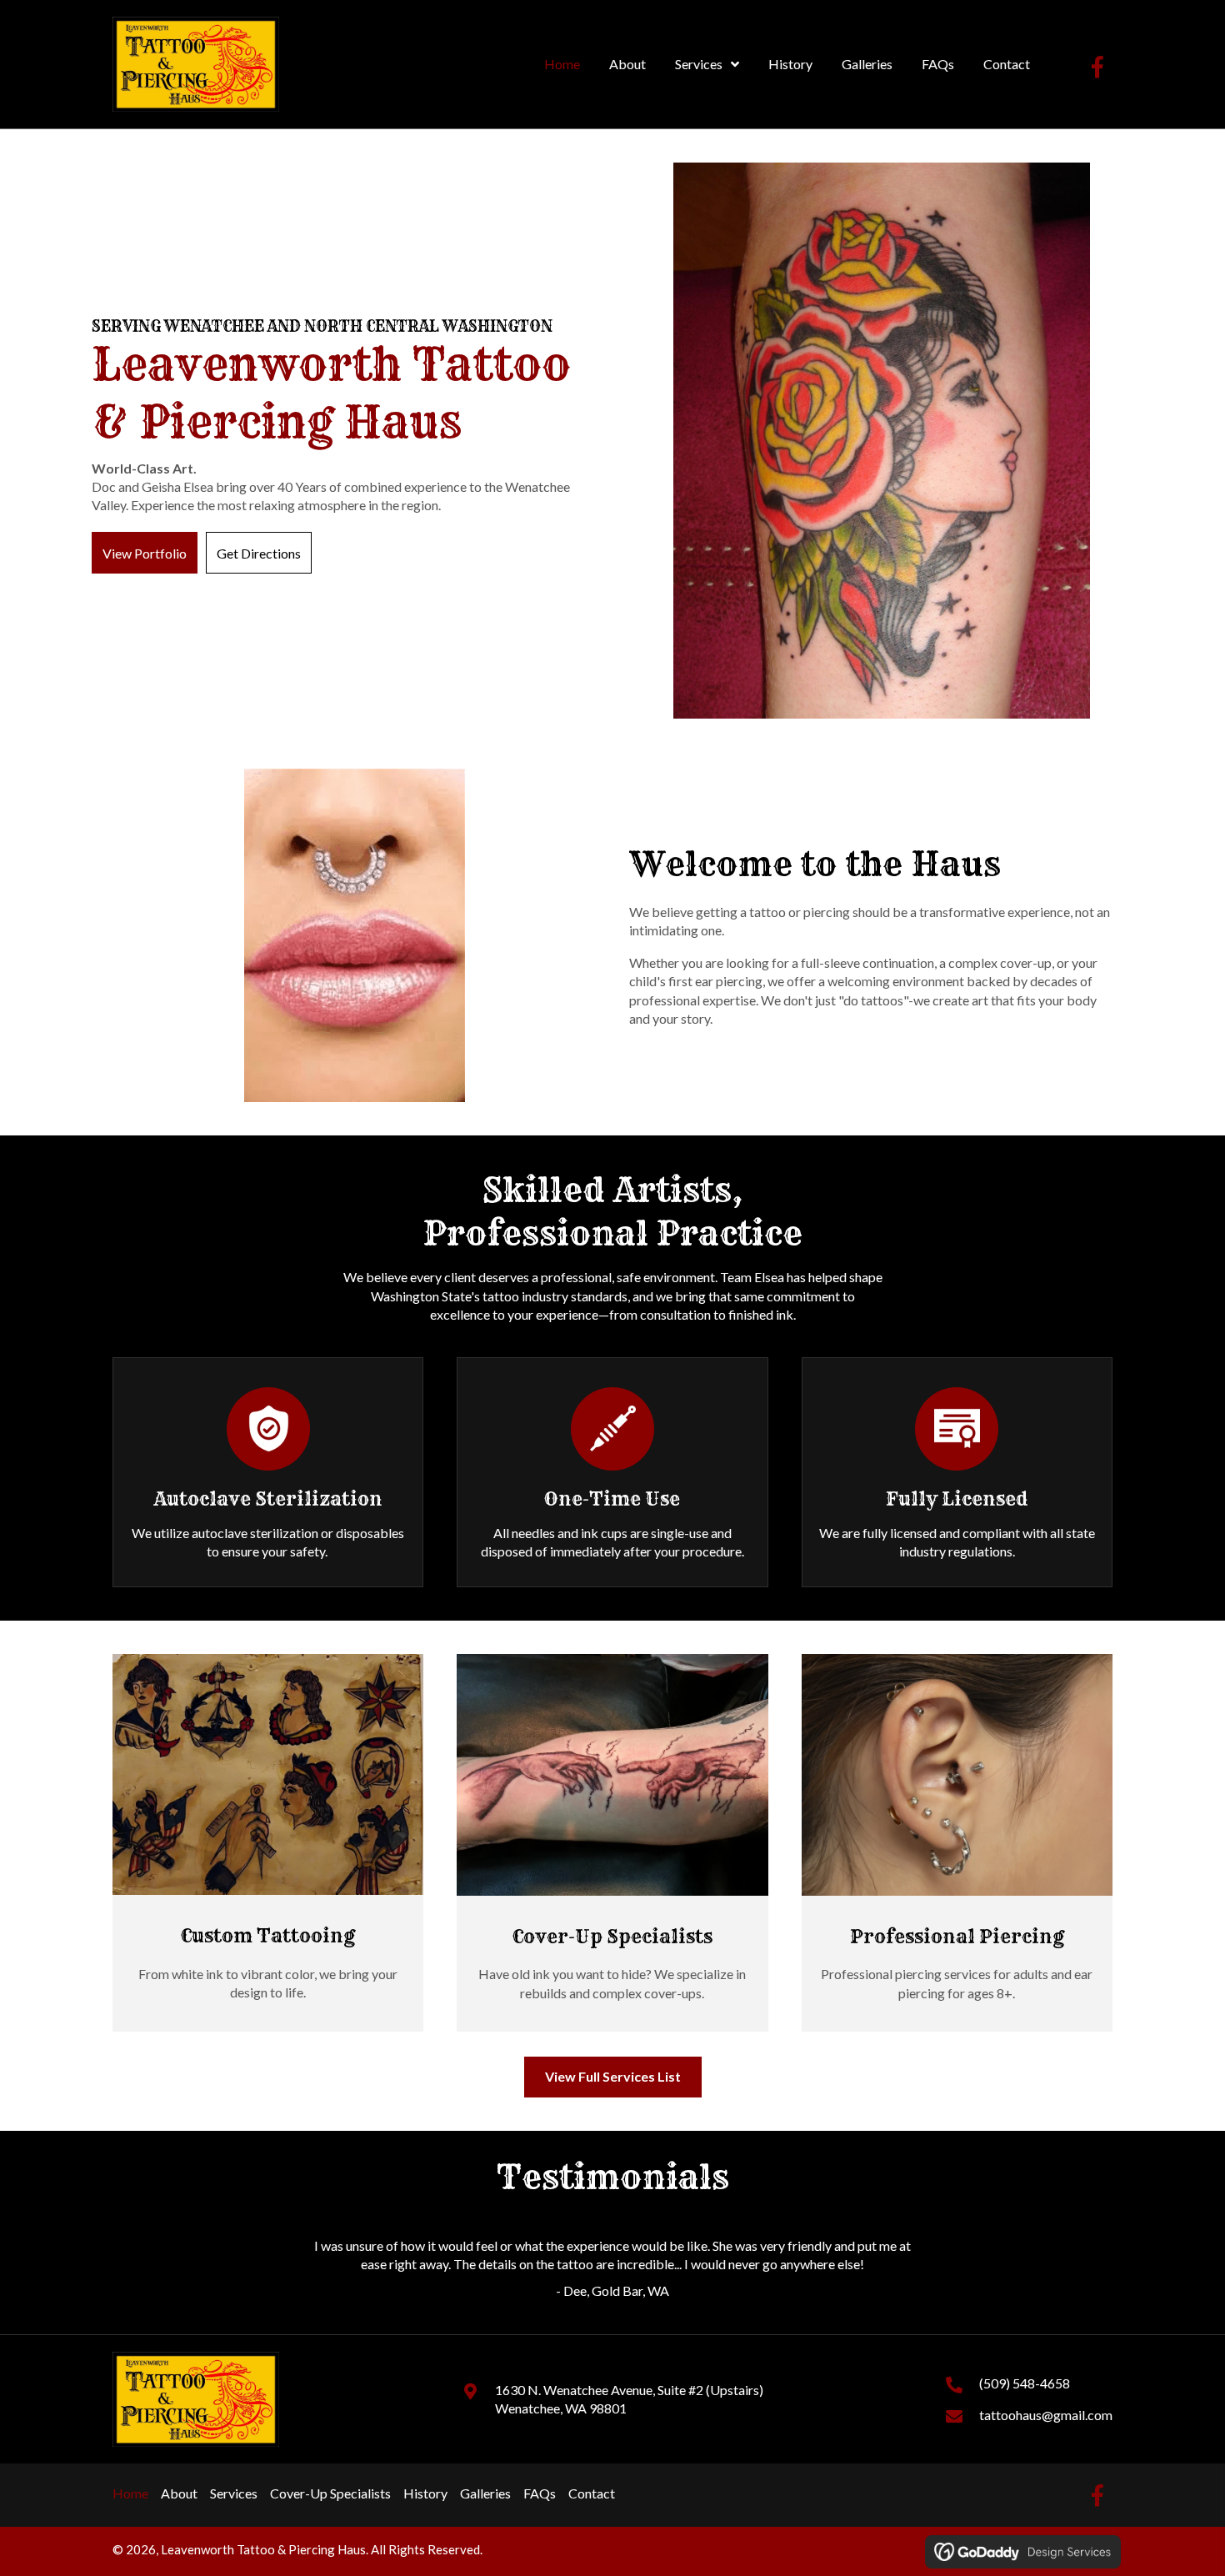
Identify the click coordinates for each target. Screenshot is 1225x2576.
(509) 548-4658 (1025, 2383)
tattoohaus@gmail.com (1046, 2415)
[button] (1097, 67)
